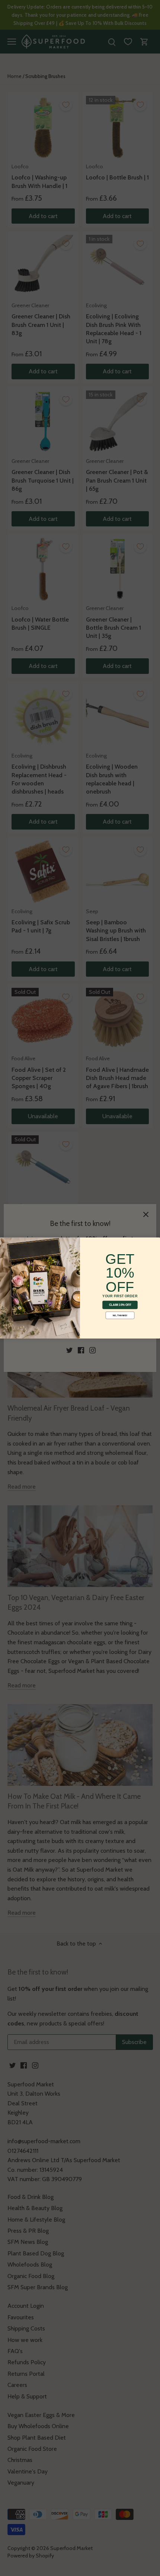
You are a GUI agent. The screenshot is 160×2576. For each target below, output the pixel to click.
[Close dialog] (5, 1242)
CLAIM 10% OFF (120, 1305)
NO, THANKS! (120, 1315)
